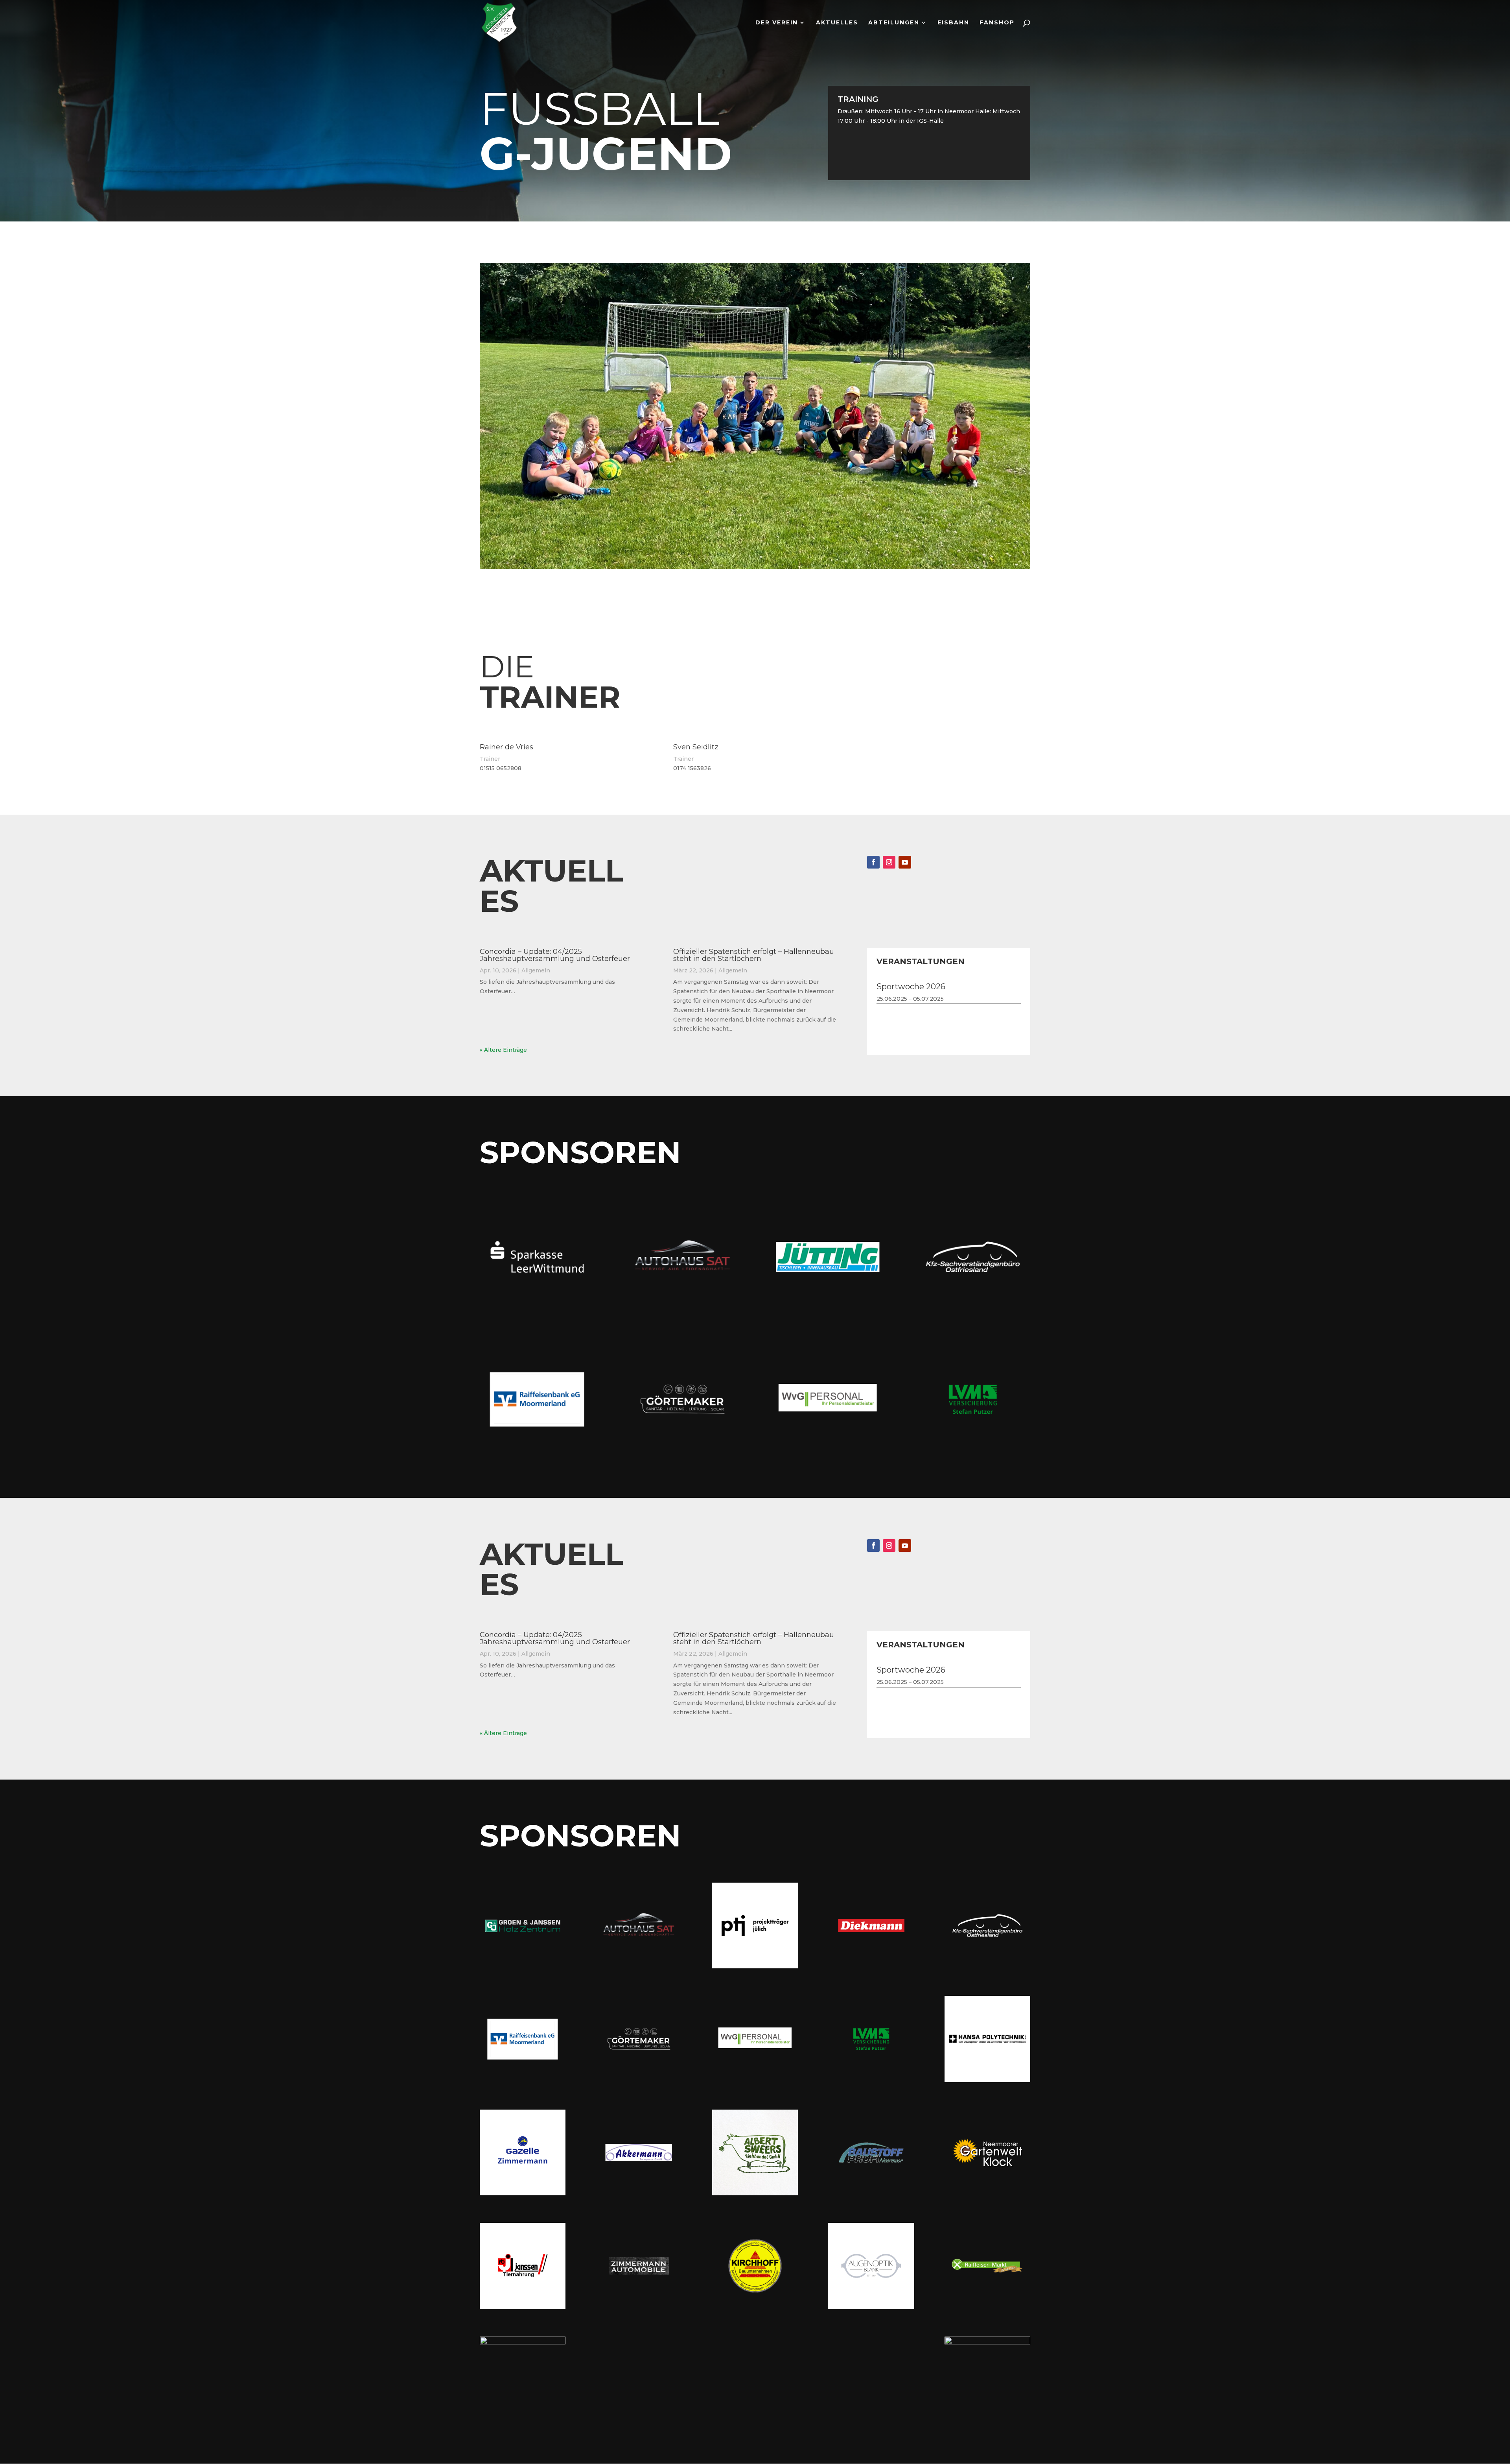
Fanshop (997, 23)
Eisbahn (953, 23)
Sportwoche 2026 (911, 987)
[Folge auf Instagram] (889, 862)
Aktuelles (837, 23)
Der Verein (777, 23)
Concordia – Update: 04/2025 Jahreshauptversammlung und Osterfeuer (555, 955)
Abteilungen (894, 23)
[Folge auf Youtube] (905, 862)
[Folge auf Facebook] (873, 862)
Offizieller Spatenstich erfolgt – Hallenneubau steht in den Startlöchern (754, 955)
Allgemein (536, 970)
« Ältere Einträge (503, 1050)
